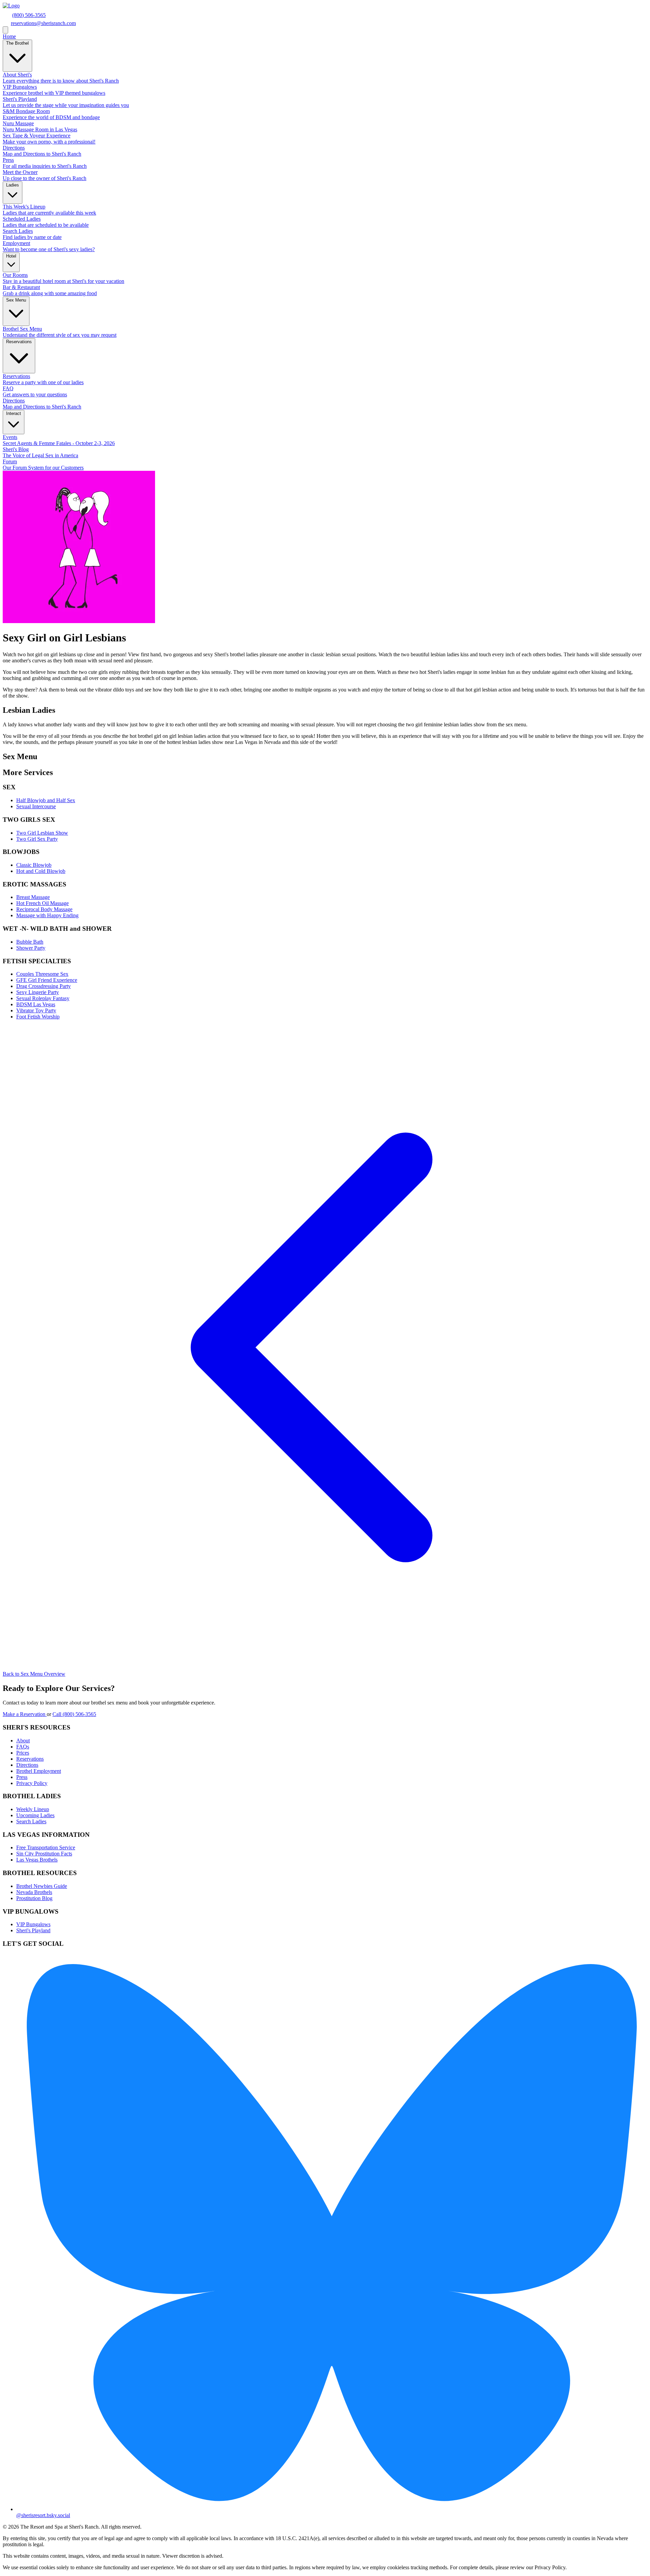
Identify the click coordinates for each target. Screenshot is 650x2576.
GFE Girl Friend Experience (47, 980)
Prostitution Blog (34, 1898)
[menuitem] (325, 78)
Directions (27, 1765)
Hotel (11, 256)
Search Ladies (31, 1821)
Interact (14, 413)
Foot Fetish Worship (38, 1017)
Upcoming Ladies (35, 1815)
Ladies (13, 185)
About (23, 1741)
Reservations (19, 342)
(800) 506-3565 (29, 15)
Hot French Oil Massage (42, 903)
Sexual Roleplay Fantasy (43, 998)
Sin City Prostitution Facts (44, 1854)
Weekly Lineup (33, 1809)
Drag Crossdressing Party (44, 986)
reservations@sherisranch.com (43, 23)
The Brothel (17, 43)
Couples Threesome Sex (42, 974)
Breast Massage (33, 897)
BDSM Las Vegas (36, 1004)
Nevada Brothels (34, 1892)
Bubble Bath (30, 942)
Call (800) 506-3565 (74, 1714)
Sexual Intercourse (36, 806)
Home (9, 36)
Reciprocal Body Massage (44, 909)
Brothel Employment (39, 1771)
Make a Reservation (25, 1714)
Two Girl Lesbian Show (42, 833)
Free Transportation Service (46, 1847)
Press (22, 1777)
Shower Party (31, 948)
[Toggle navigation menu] (5, 30)
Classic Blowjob (34, 865)
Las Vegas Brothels (37, 1860)
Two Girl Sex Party (37, 839)
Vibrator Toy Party (36, 1010)
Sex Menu (16, 300)
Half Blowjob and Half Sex (46, 800)
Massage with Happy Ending (47, 915)
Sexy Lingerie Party (38, 992)
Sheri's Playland (33, 1930)
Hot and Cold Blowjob (41, 871)
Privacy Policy (32, 1783)
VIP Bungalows (33, 1924)
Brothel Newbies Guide (42, 1886)
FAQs (23, 1747)
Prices (23, 1753)
